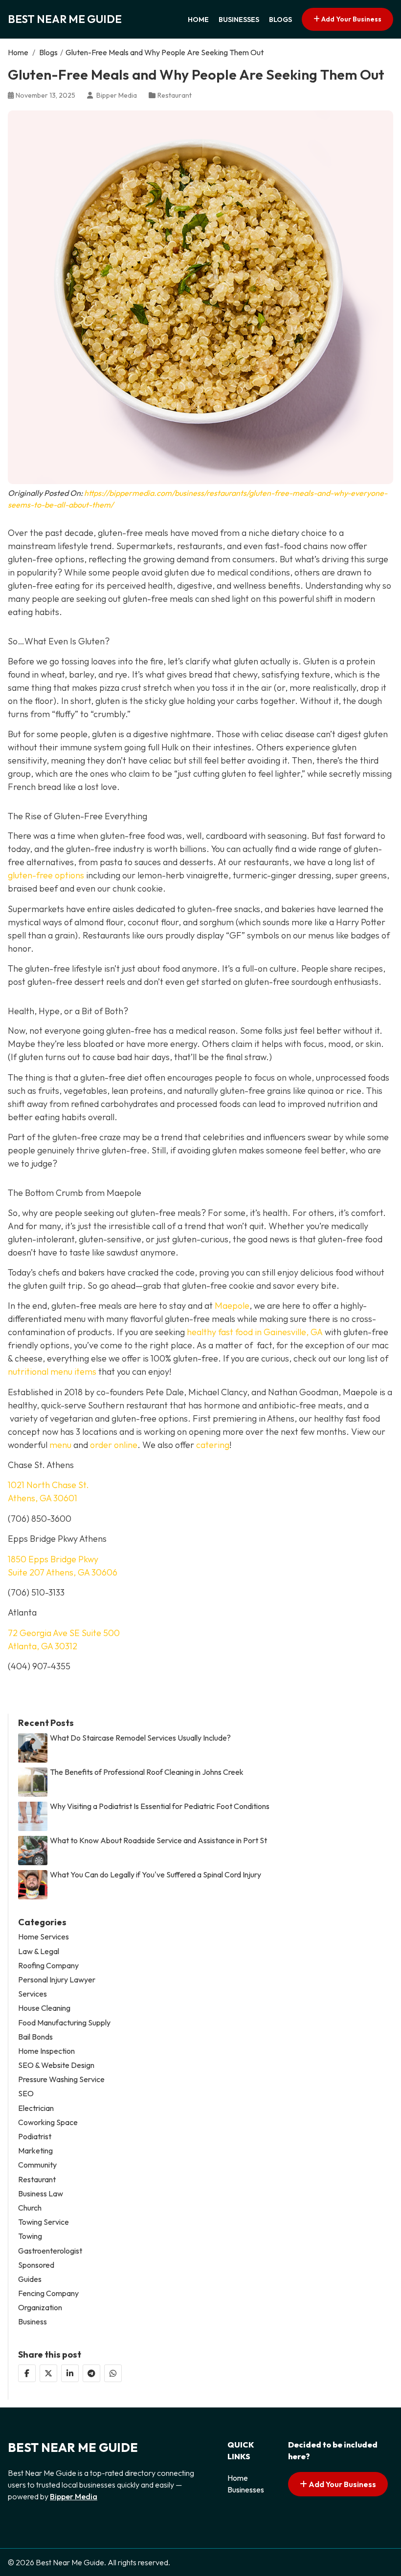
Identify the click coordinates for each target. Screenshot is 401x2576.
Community (37, 2165)
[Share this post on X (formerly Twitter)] (48, 2373)
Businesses (239, 20)
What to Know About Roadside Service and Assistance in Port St (158, 1841)
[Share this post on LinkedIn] (70, 2373)
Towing (30, 2236)
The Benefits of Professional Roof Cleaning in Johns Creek (147, 1772)
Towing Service (44, 2222)
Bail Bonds (35, 2037)
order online (114, 1445)
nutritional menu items (52, 1372)
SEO (26, 2094)
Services (33, 1994)
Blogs (280, 20)
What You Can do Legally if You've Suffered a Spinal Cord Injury (156, 1875)
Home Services (44, 1937)
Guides (30, 2279)
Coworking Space (48, 2122)
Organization (40, 2308)
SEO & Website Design (56, 2065)
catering (213, 1445)
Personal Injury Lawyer (57, 1980)
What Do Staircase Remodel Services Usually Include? (140, 1738)
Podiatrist (35, 2137)
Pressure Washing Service (61, 2079)
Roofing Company (48, 1966)
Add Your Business (351, 19)
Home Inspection (46, 2051)
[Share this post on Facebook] (27, 2373)
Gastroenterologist (50, 2251)
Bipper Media (74, 2496)
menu (60, 1445)
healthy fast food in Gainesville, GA (255, 1332)
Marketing (35, 2151)
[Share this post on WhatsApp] (113, 2373)
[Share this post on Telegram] (91, 2373)
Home (198, 20)
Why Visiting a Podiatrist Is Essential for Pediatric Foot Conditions (160, 1806)
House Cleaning (44, 2008)
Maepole (232, 1306)
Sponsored (36, 2265)
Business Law (41, 2194)
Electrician (36, 2108)
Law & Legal (39, 1951)
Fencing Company (48, 2293)
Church (30, 2208)
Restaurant (175, 95)
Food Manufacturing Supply (64, 2023)
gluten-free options (46, 875)
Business (33, 2322)
